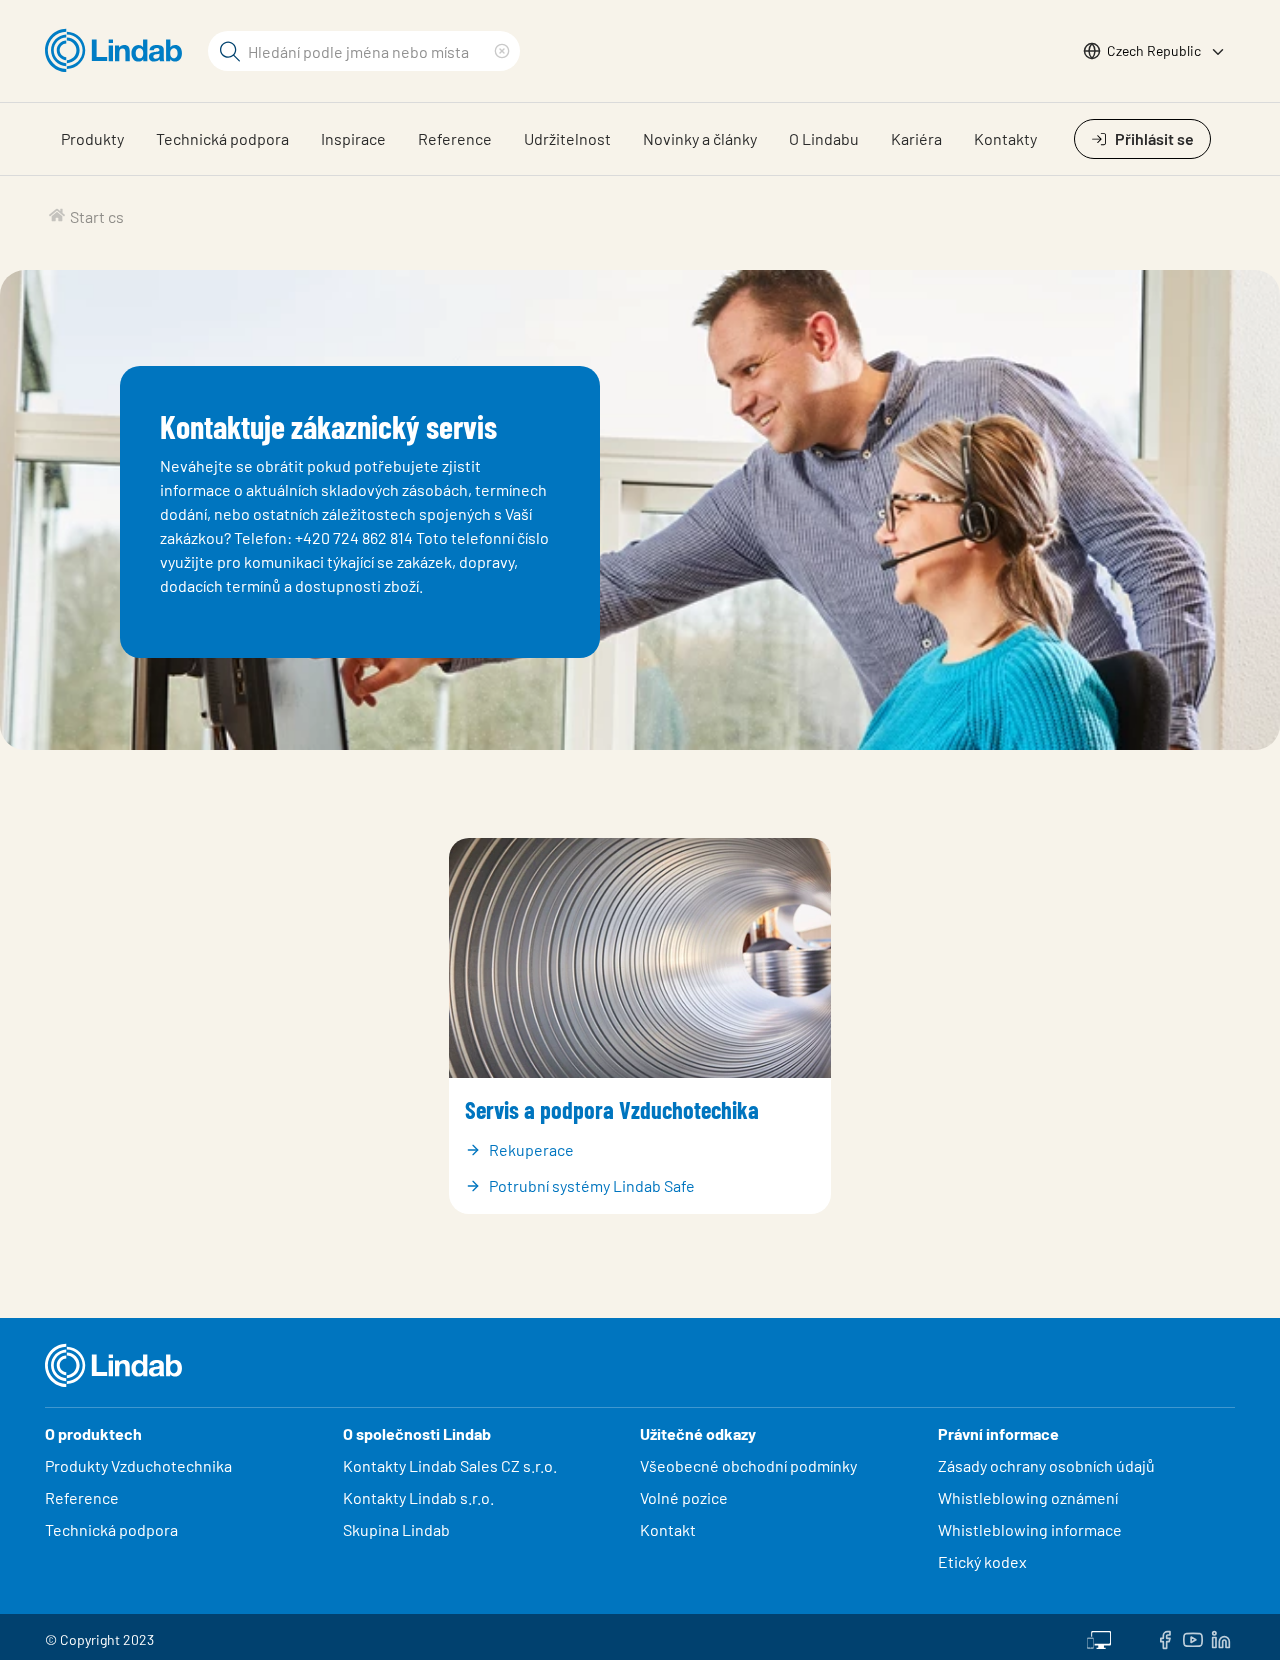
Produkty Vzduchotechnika (138, 1465)
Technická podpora (222, 138)
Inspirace (353, 138)
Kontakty (1005, 138)
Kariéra (916, 138)
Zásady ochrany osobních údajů (1046, 1465)
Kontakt (668, 1529)
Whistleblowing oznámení (1028, 1497)
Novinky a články (700, 138)
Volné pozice (685, 1497)
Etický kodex (982, 1561)
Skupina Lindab (396, 1529)
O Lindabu (824, 138)
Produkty (92, 138)
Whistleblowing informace (1030, 1529)
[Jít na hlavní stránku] (118, 51)
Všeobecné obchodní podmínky (748, 1465)
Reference (455, 138)
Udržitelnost (567, 138)
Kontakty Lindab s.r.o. (418, 1497)
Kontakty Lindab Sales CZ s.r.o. (450, 1465)
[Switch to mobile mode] (1099, 1637)
